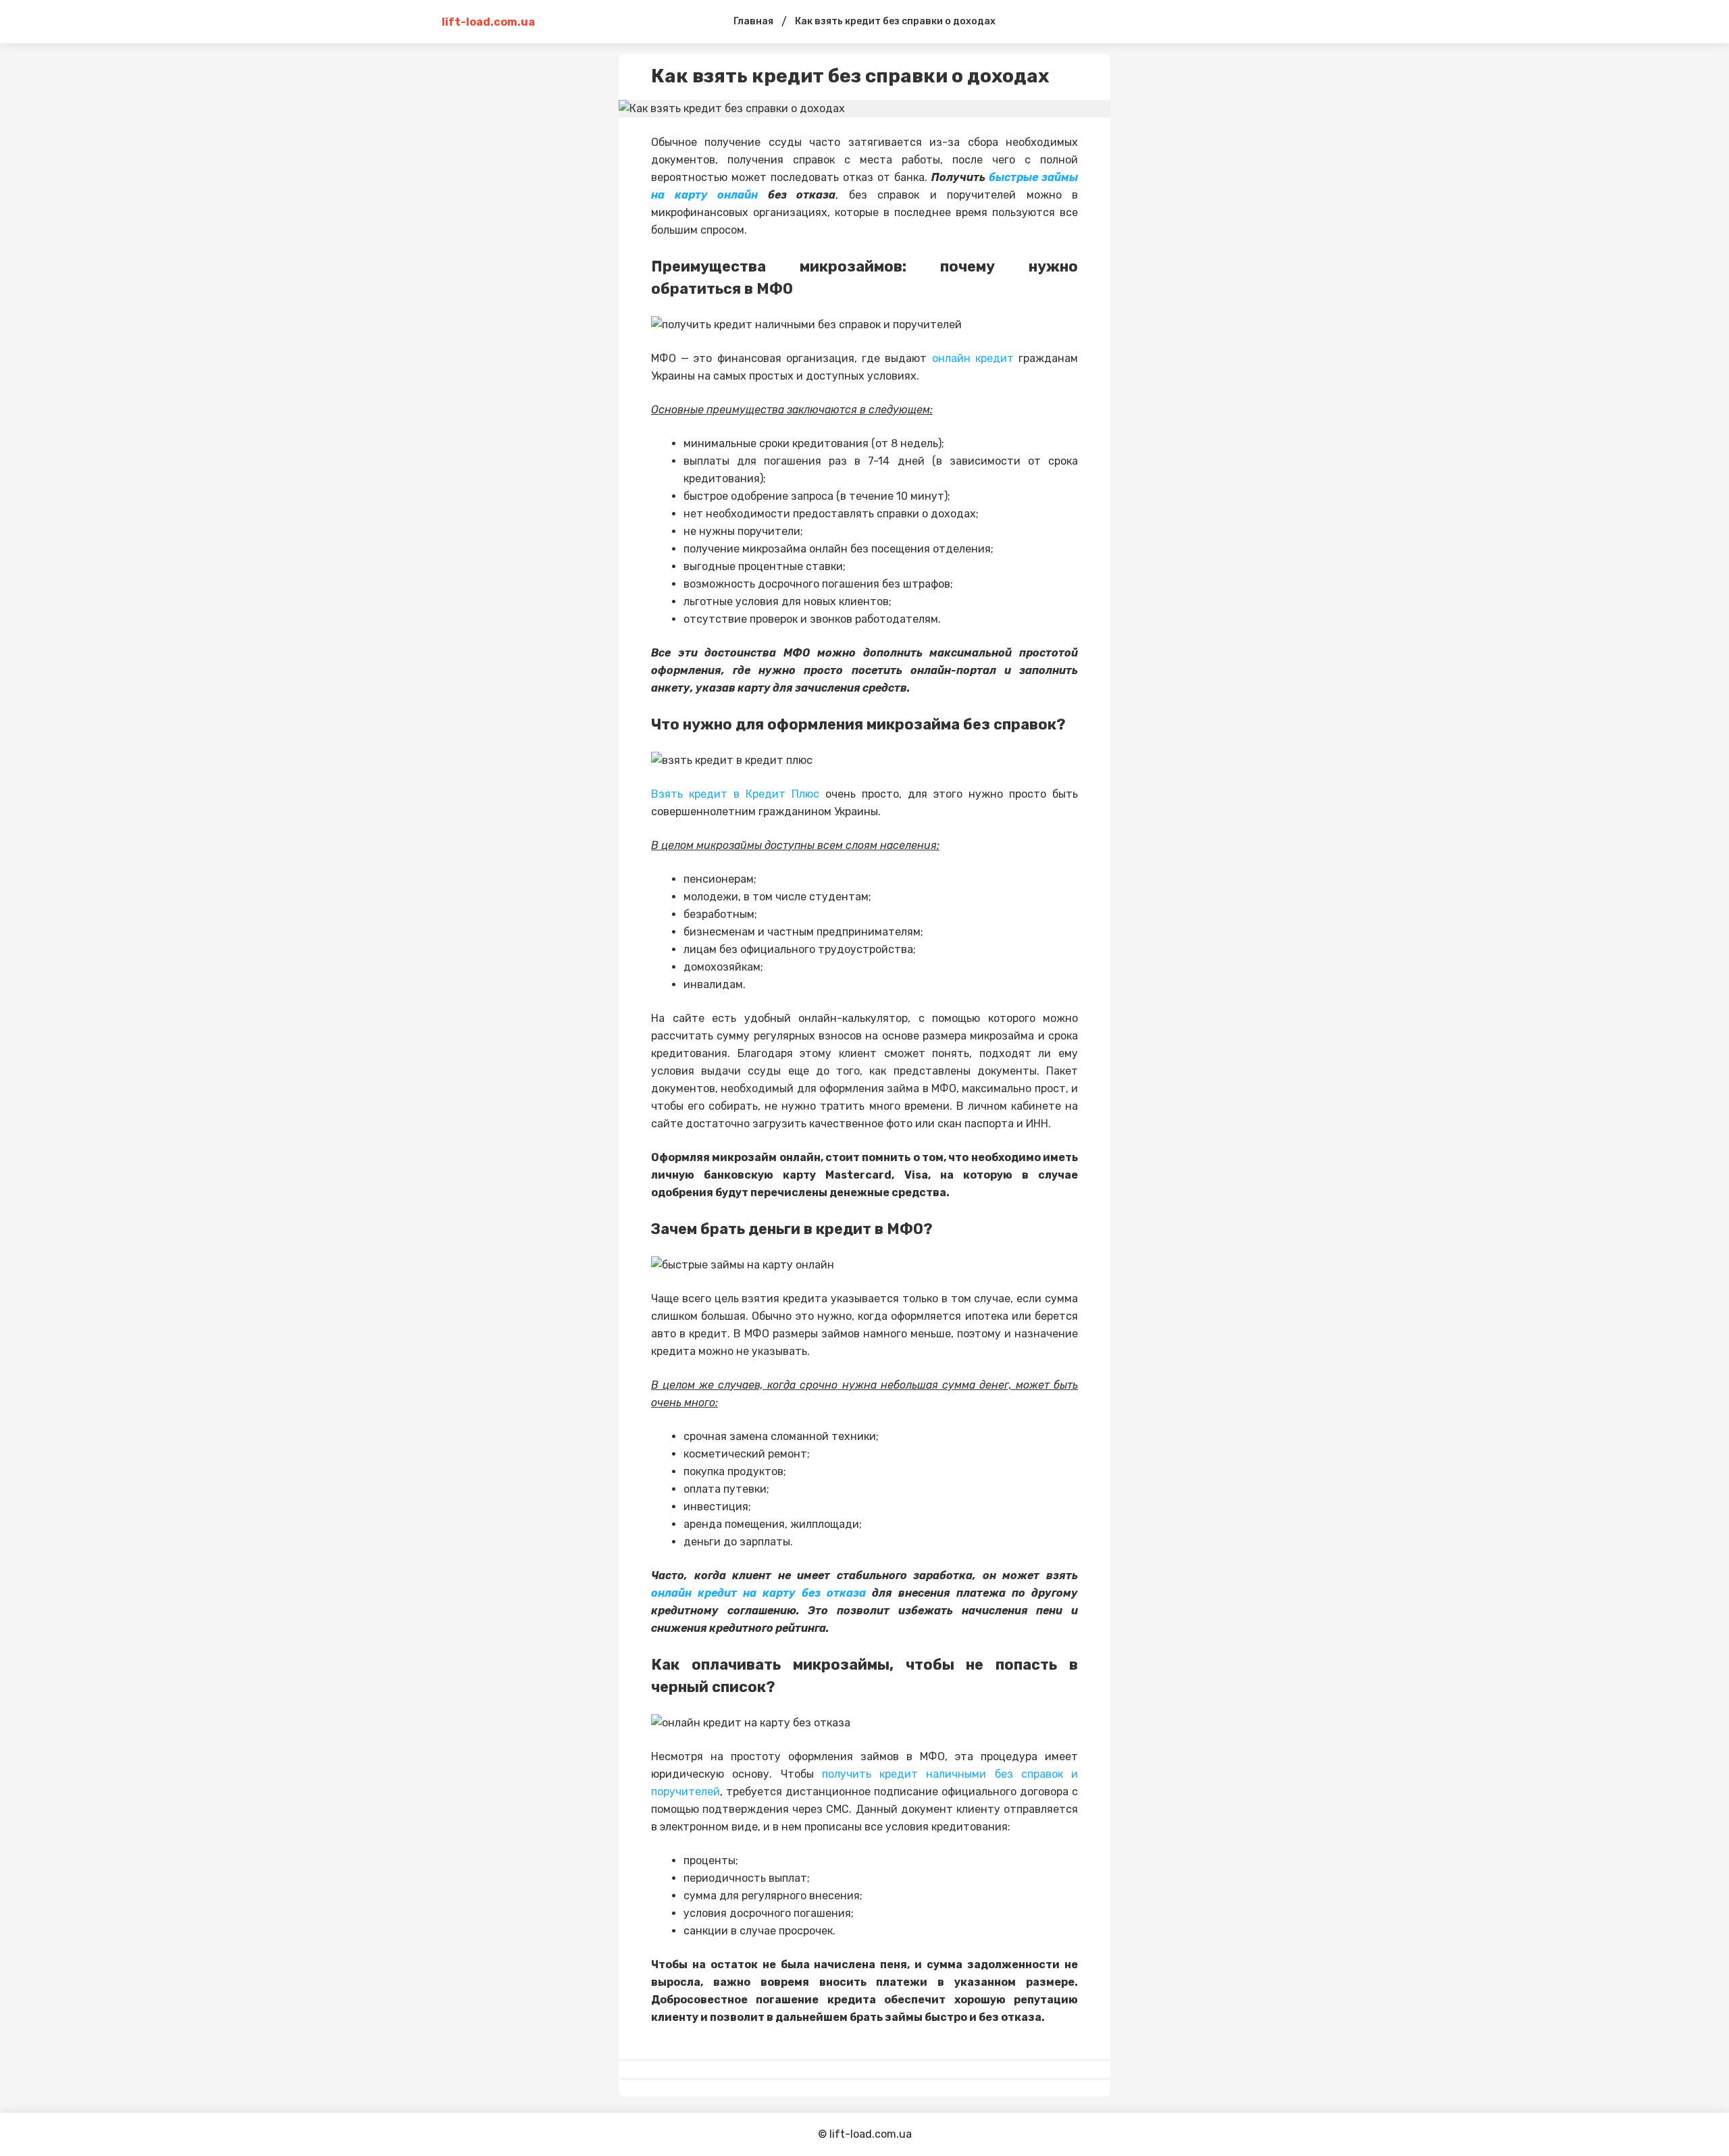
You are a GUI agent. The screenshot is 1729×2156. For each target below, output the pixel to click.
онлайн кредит (973, 358)
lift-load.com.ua (488, 22)
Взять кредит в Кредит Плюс (735, 794)
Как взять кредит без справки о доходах (895, 21)
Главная (753, 21)
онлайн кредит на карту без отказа (758, 1593)
